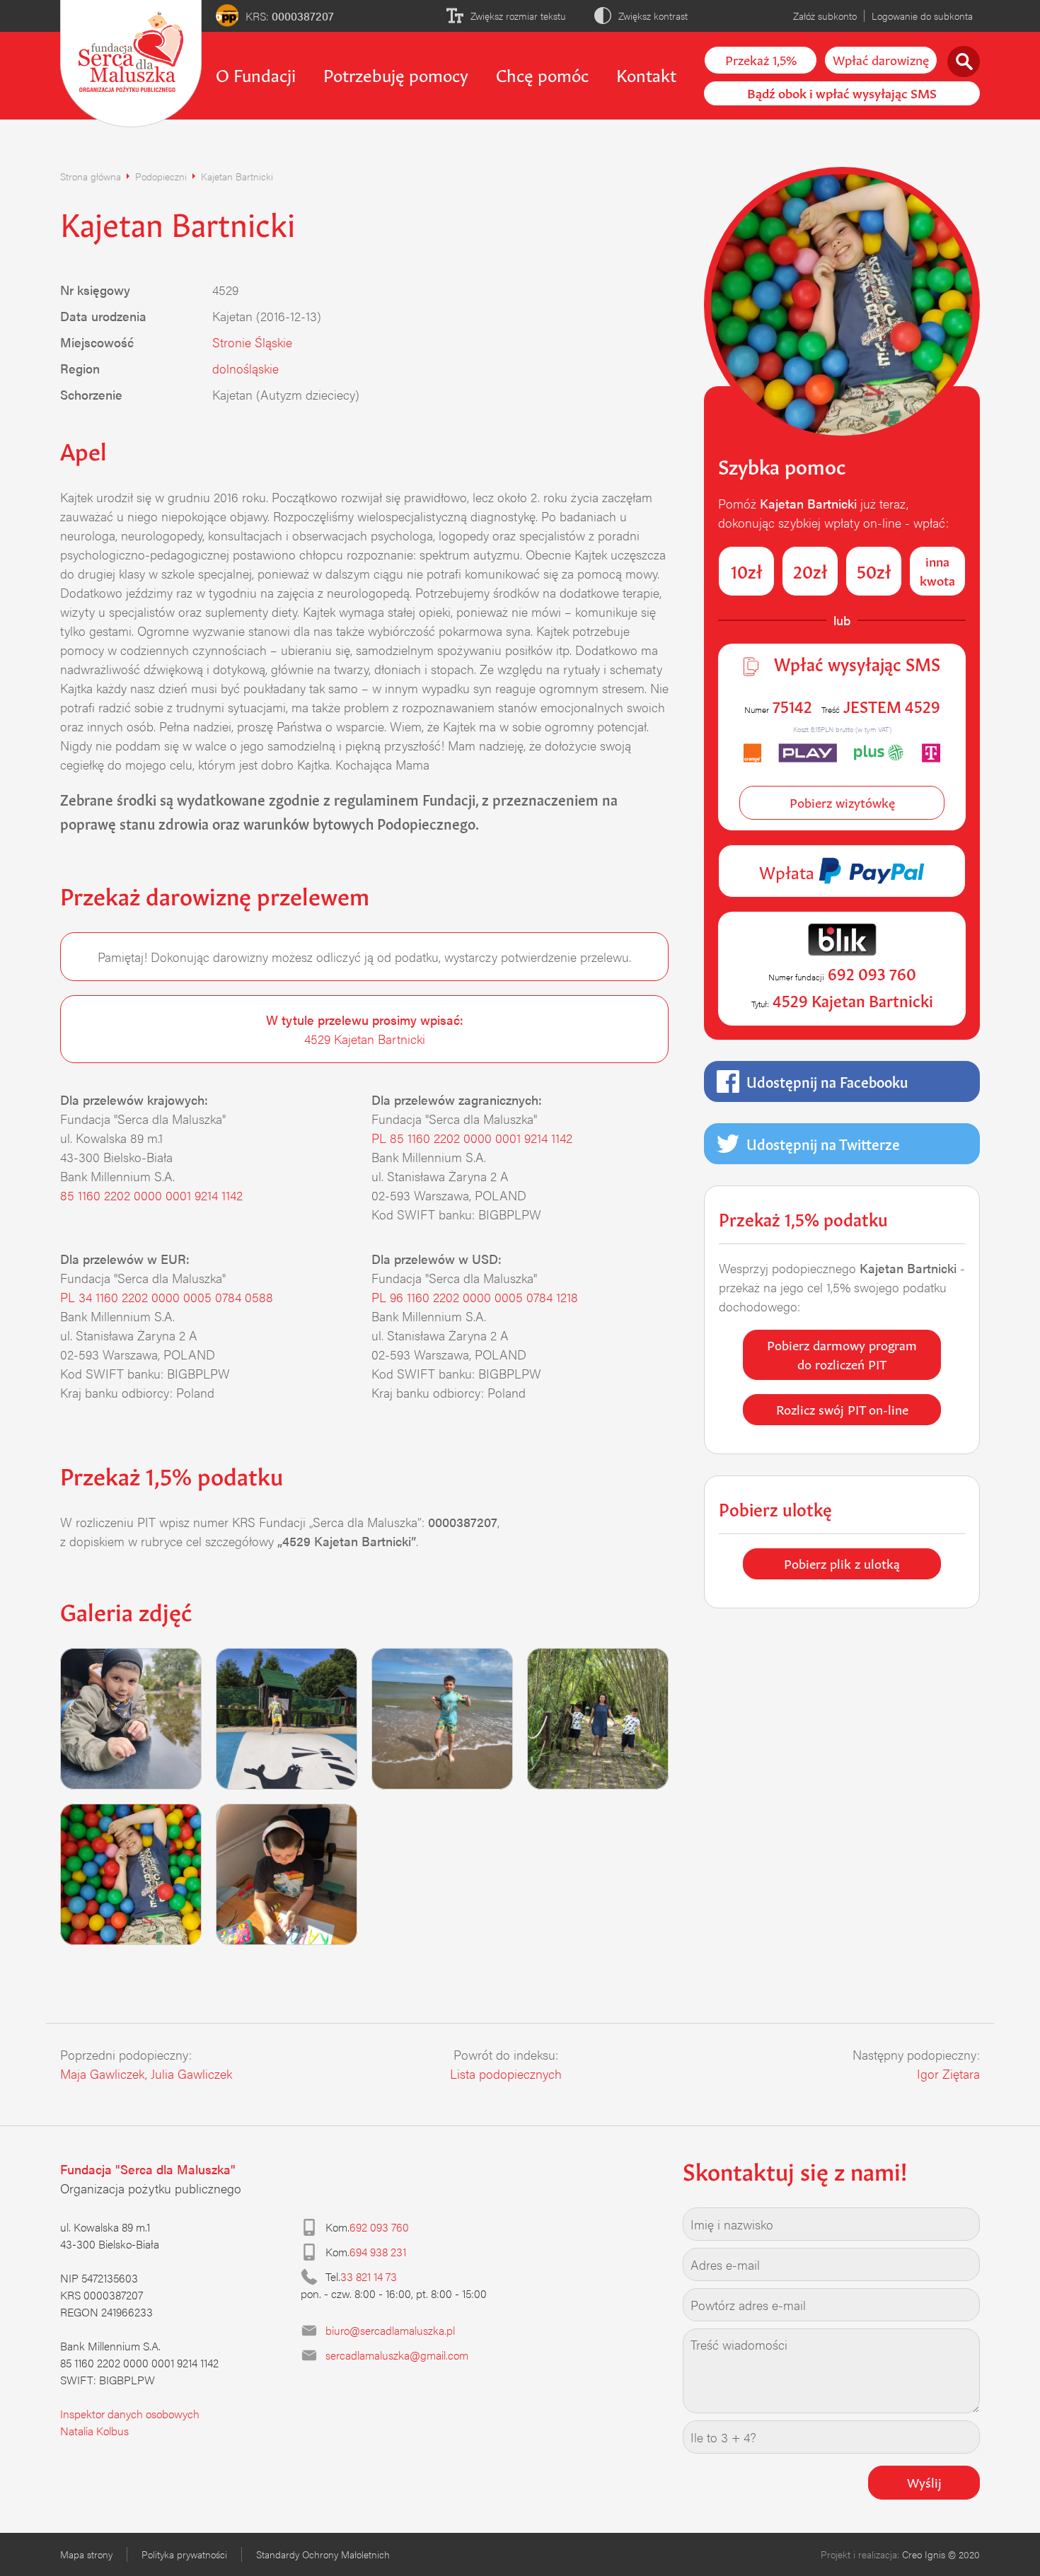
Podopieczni (161, 176)
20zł (810, 570)
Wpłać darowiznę (881, 59)
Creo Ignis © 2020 (941, 2554)
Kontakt (646, 74)
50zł (874, 570)
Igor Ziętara (948, 2073)
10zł (747, 570)
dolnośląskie (245, 368)
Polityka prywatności (184, 2554)
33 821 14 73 (369, 2276)
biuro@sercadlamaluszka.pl (390, 2330)
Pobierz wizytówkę (842, 801)
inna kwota (937, 570)
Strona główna (91, 176)
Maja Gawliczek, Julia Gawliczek (146, 2073)
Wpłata (789, 871)
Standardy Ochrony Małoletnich (323, 2554)
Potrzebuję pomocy (396, 74)
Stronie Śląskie (252, 342)
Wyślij (924, 2481)
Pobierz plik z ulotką (842, 1562)
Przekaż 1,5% (761, 59)
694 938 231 (378, 2252)
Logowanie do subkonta (922, 16)
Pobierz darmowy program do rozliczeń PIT (842, 1353)
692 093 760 (379, 2227)
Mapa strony (86, 2554)
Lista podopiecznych (506, 2073)
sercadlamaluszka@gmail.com (397, 2355)
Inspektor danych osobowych (130, 2414)
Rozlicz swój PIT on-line (842, 1408)
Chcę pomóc (542, 74)
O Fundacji (256, 74)
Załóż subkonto (825, 16)
